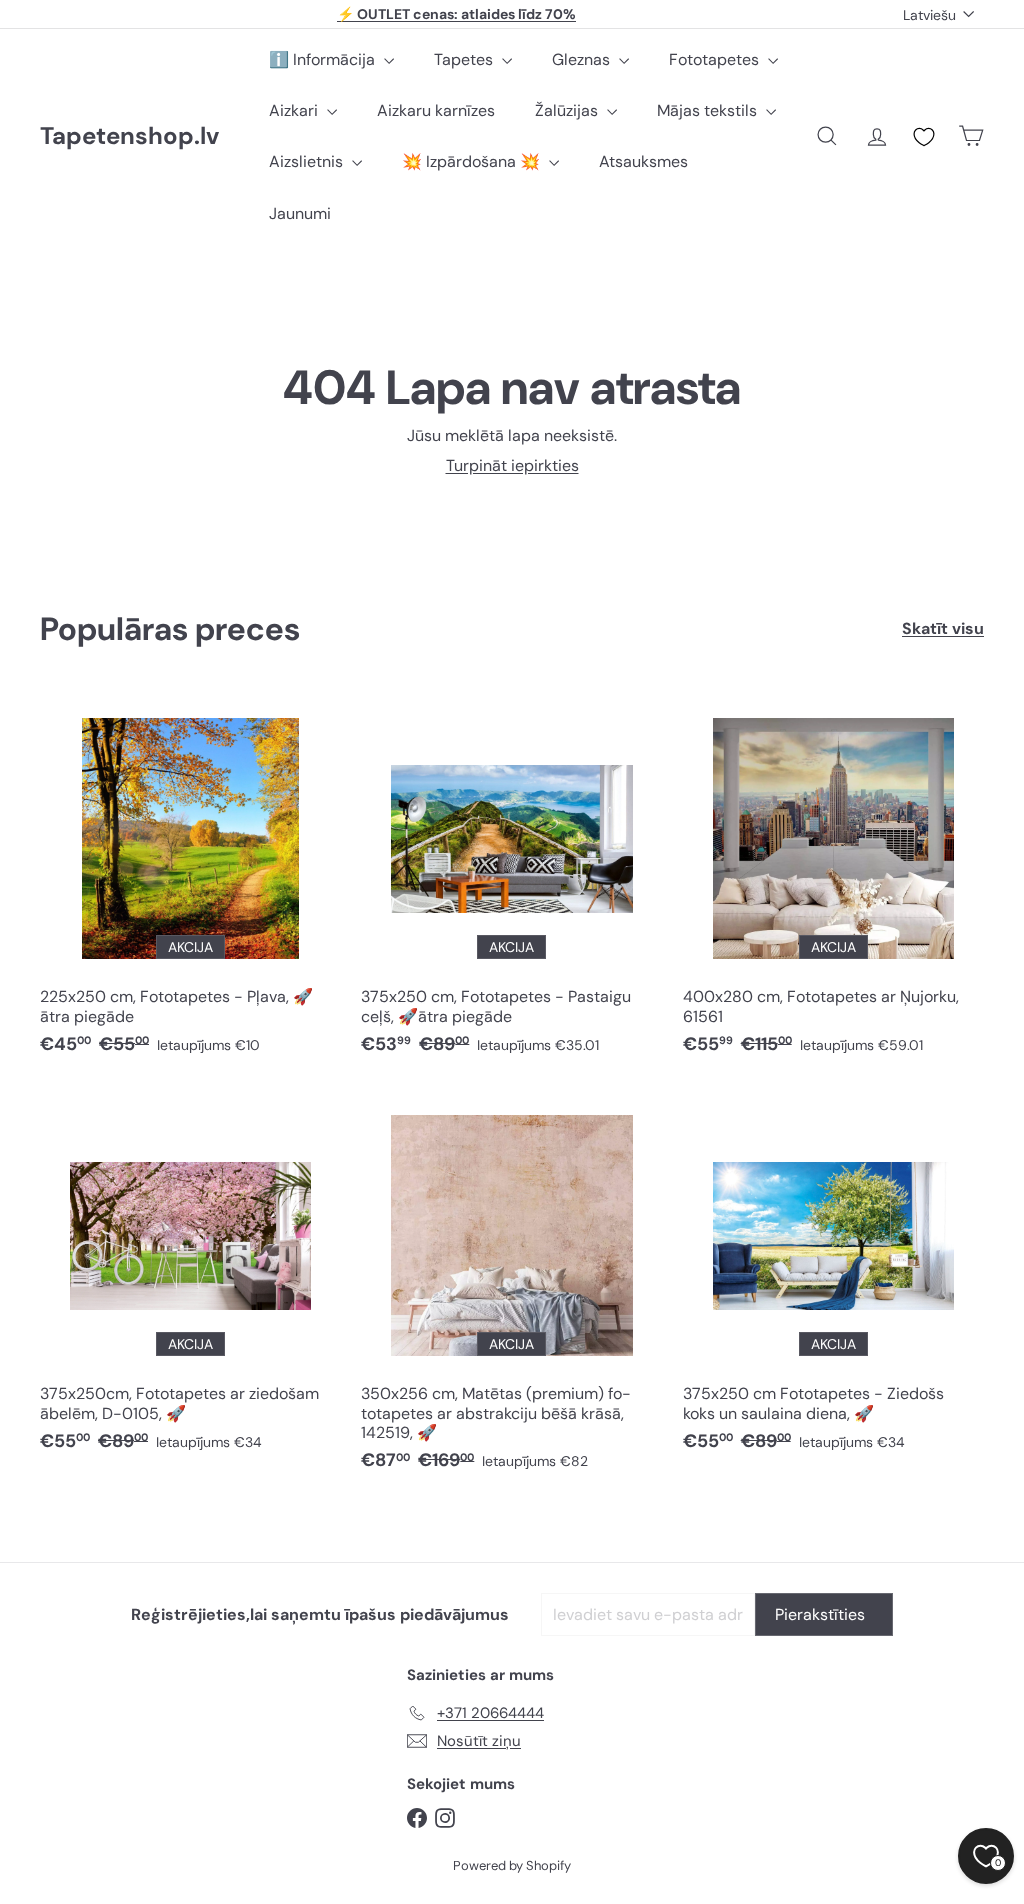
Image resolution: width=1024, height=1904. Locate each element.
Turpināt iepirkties (512, 465)
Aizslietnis (308, 161)
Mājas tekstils (709, 110)
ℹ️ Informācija (324, 59)
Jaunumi (300, 213)
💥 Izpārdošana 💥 (473, 161)
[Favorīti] (924, 137)
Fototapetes (716, 59)
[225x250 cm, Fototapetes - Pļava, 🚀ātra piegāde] (190, 881)
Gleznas (583, 59)
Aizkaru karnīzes (436, 110)
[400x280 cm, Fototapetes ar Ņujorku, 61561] (833, 881)
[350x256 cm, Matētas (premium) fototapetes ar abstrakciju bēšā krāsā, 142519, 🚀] (511, 1288)
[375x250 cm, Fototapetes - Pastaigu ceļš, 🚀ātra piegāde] (511, 881)
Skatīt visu (943, 628)
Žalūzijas (568, 110)
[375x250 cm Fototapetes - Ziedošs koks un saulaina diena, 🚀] (833, 1278)
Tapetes (465, 59)
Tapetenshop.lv (129, 136)
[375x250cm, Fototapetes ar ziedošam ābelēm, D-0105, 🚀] (190, 1278)
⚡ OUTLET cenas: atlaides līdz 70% (456, 14)
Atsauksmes (643, 161)
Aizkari (295, 110)
